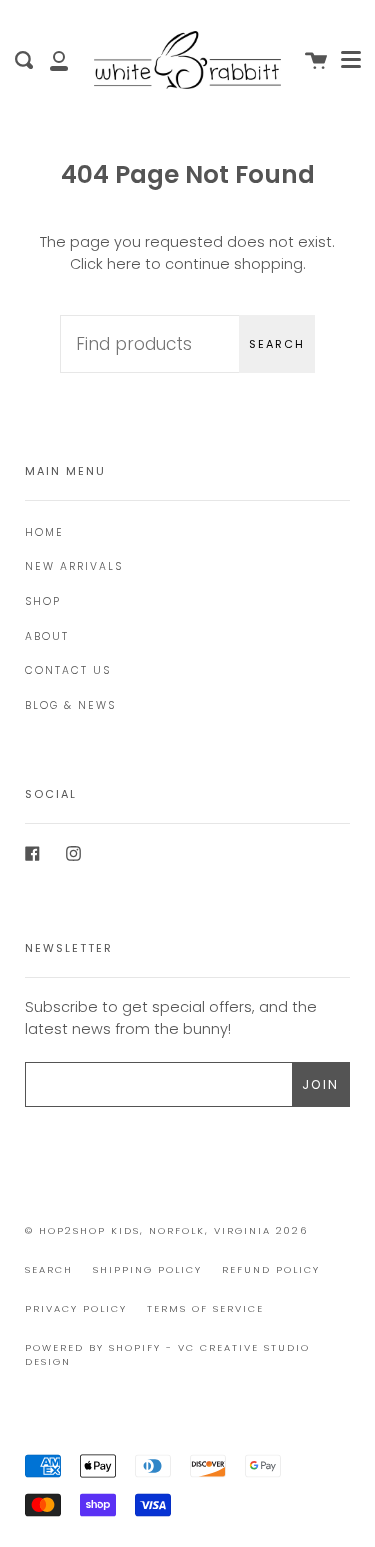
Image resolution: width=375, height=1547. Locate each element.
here (124, 264)
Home (44, 532)
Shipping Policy (147, 1269)
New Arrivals (74, 566)
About (47, 636)
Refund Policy (271, 1269)
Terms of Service (205, 1308)
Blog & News (70, 705)
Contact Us (68, 670)
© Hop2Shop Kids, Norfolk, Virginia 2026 (166, 1230)
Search (277, 344)
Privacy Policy (76, 1308)
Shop (43, 601)
